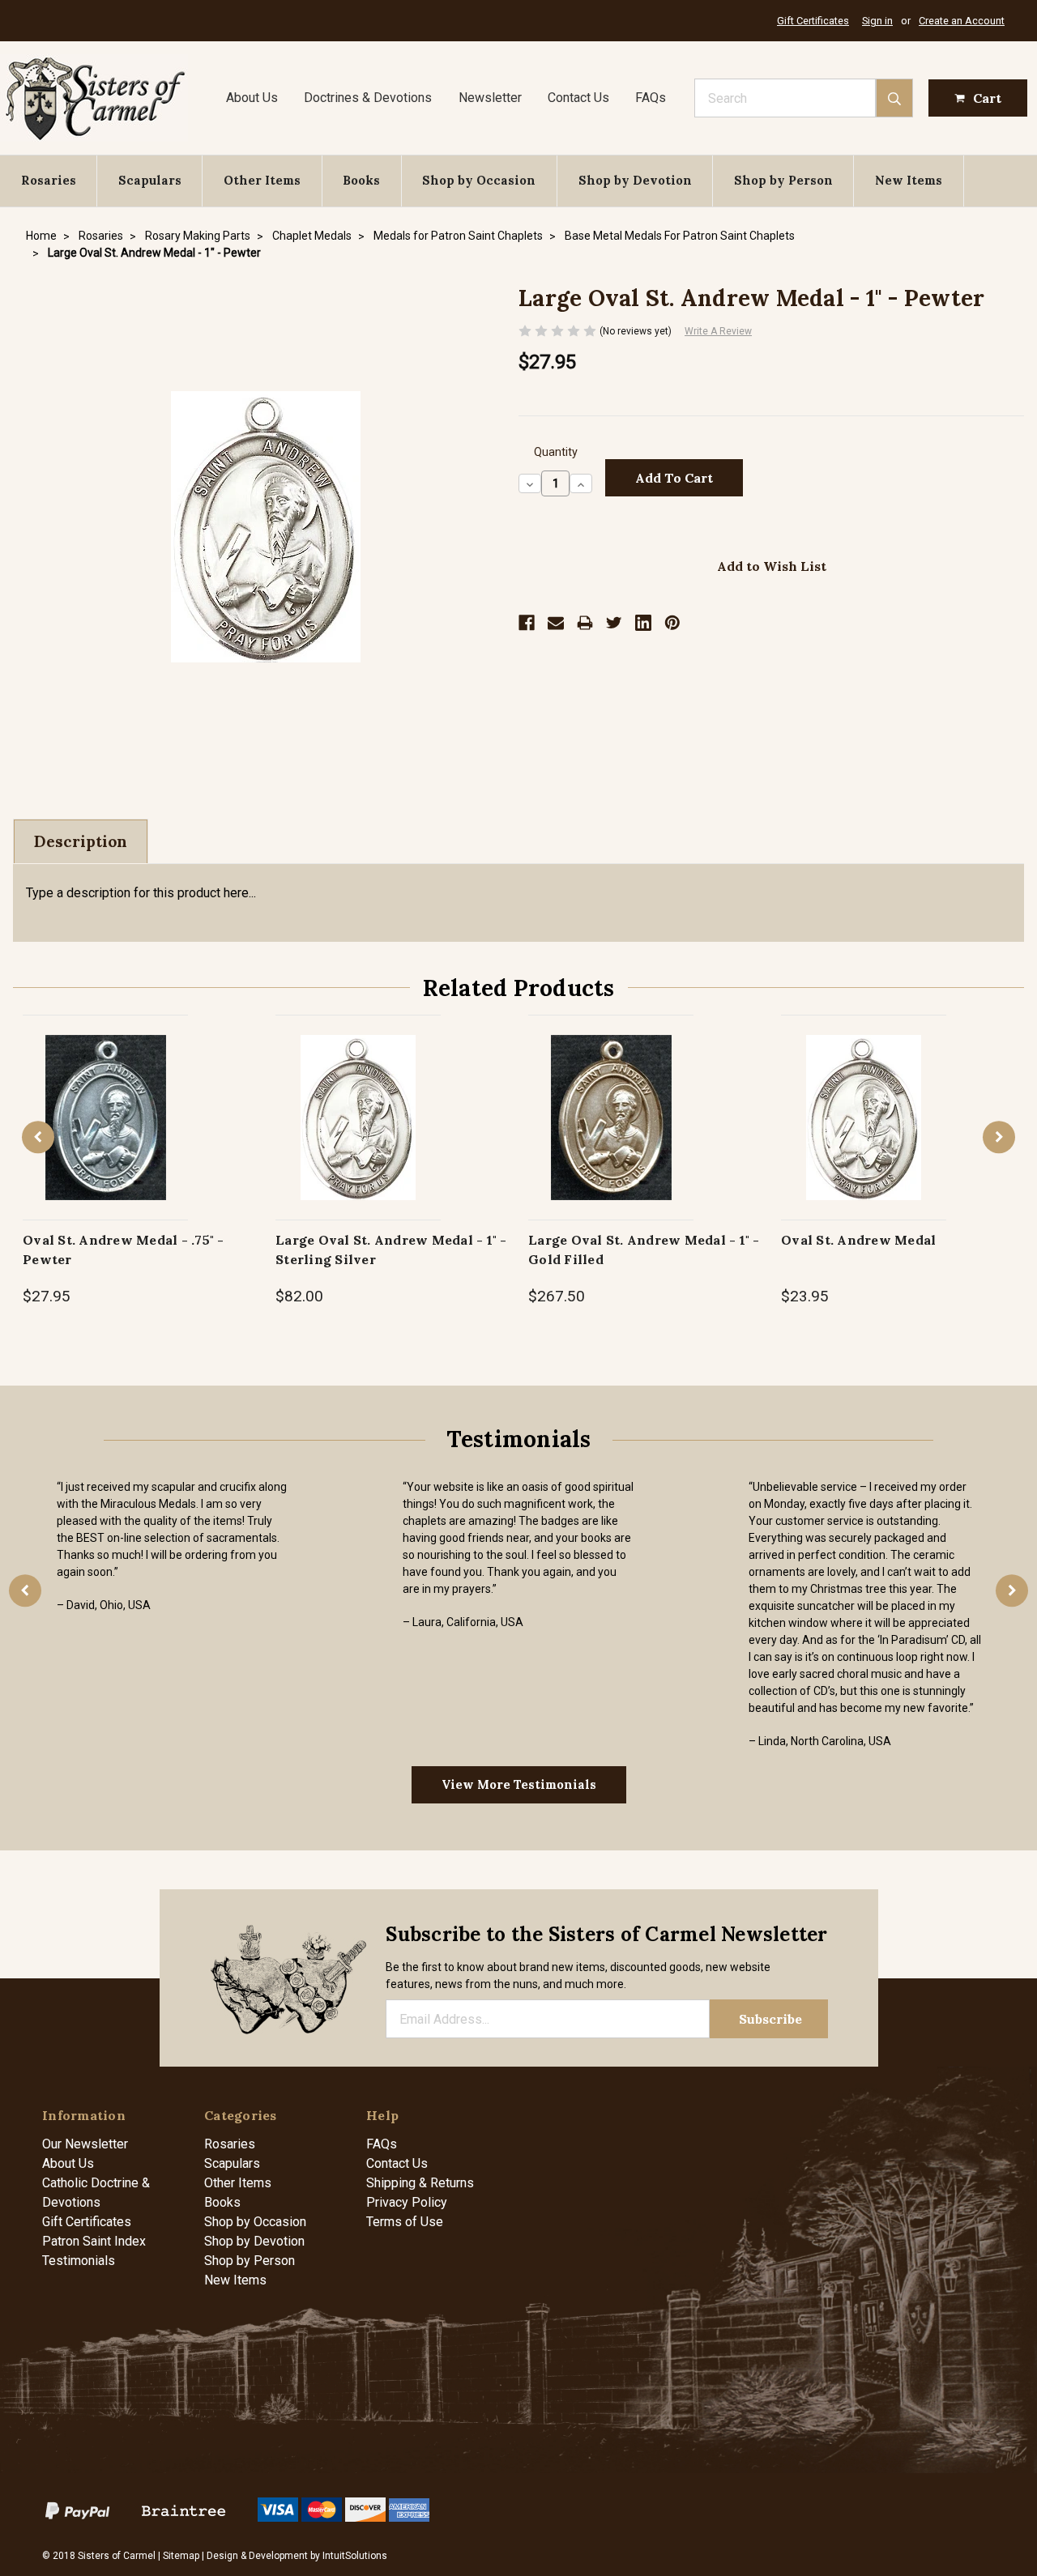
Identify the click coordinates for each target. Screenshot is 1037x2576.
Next (999, 1137)
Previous (38, 1137)
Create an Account (962, 21)
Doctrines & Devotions (368, 98)
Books (361, 180)
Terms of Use (405, 2222)
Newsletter (490, 98)
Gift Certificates (813, 21)
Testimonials (79, 2261)
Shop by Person (783, 180)
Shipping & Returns (420, 2183)
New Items (909, 180)
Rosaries (49, 180)
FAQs (651, 98)
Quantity (556, 452)
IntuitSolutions (355, 2556)
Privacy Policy (407, 2202)
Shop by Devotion (635, 180)
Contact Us (578, 98)
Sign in (877, 21)
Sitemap (181, 2556)
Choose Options (864, 1134)
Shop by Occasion (479, 180)
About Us (252, 98)
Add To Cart (106, 1134)
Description (81, 841)
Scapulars (150, 180)
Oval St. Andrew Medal (858, 1240)
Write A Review (718, 331)
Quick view (106, 1100)
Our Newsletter (85, 2144)
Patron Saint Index (94, 2241)
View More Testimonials (519, 1784)
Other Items (262, 180)
